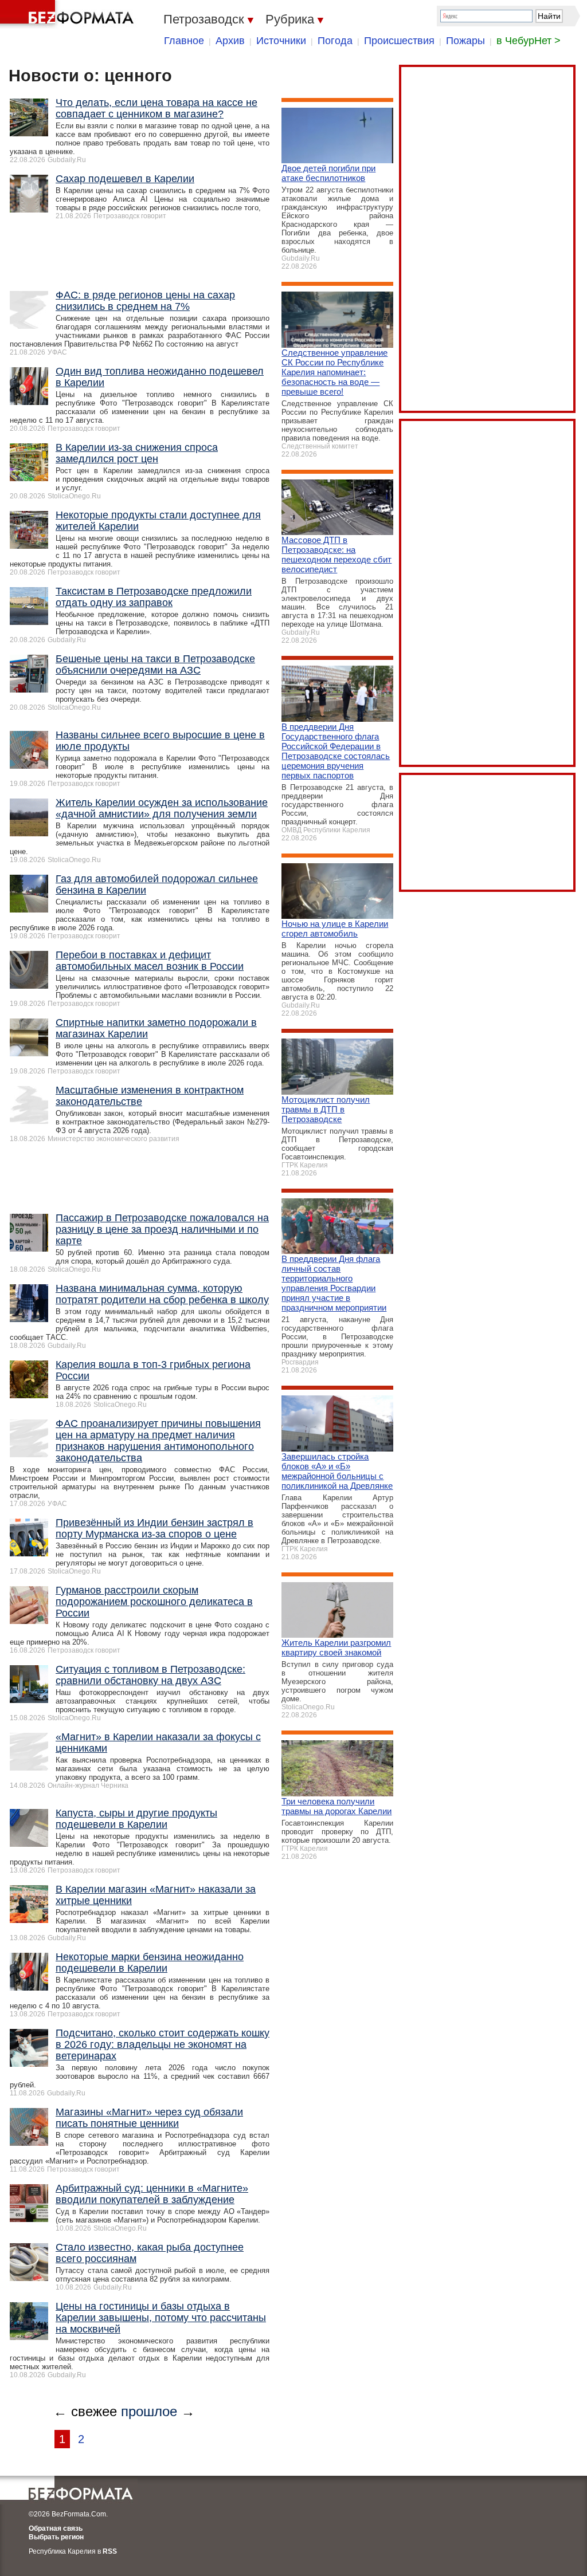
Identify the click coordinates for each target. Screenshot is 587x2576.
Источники (281, 41)
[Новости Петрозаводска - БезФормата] (69, 14)
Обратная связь (56, 2528)
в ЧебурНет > (529, 41)
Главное (184, 41)
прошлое (149, 2411)
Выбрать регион (56, 2537)
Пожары (465, 41)
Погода (335, 41)
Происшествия (399, 41)
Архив (230, 41)
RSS (110, 2551)
